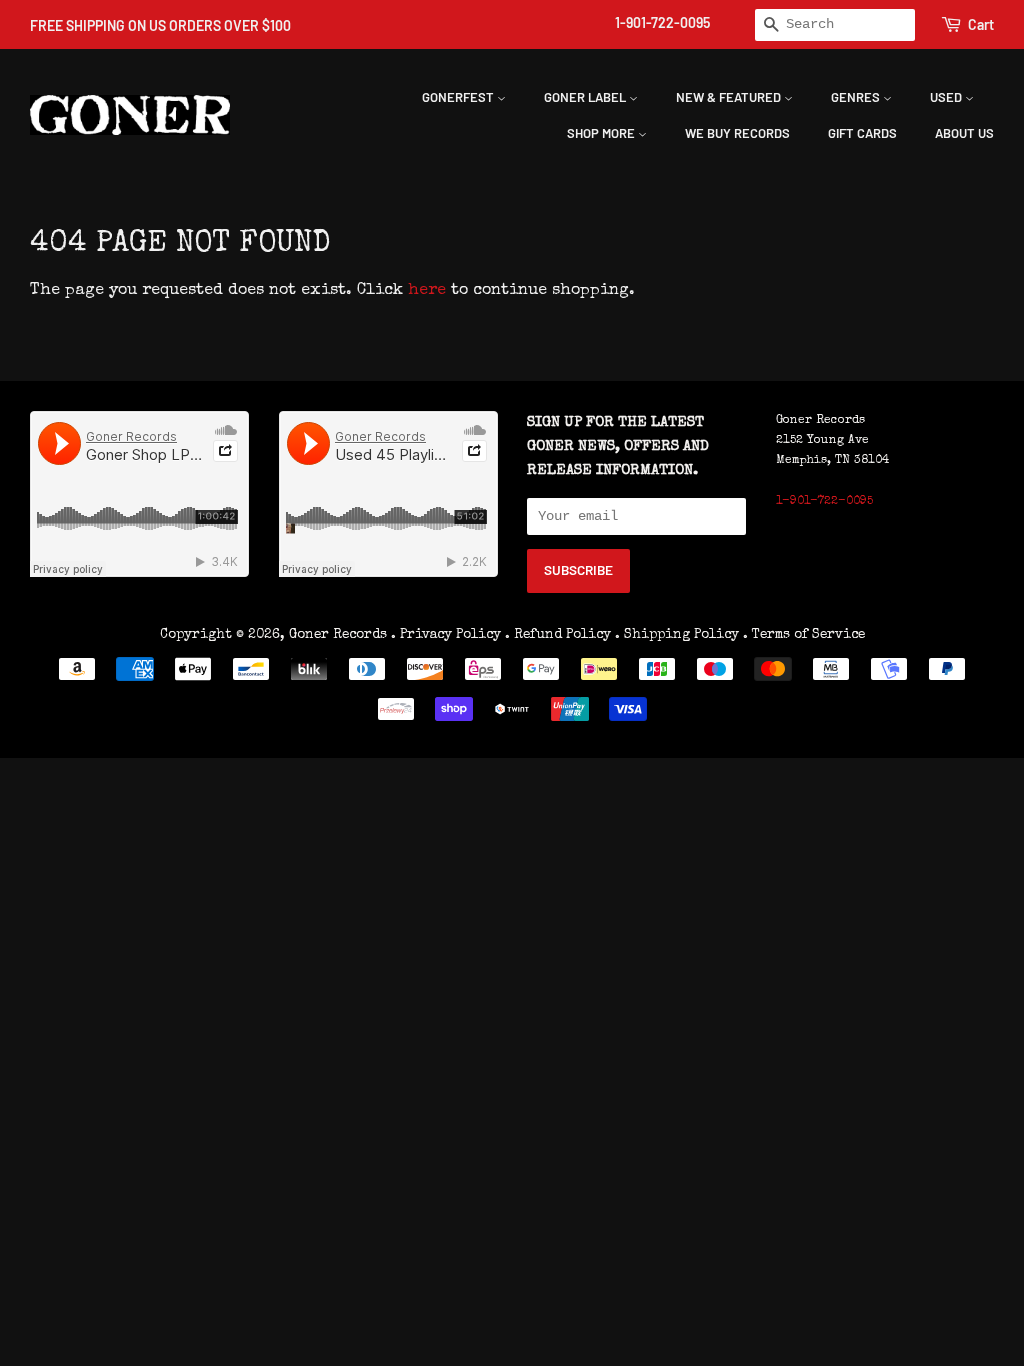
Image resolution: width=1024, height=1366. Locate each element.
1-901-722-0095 (662, 22)
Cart (981, 24)
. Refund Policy (558, 635)
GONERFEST (459, 97)
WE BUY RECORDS (737, 133)
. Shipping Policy (677, 635)
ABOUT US (964, 133)
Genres (857, 97)
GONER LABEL (586, 97)
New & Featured (730, 97)
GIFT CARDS (862, 133)
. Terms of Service (804, 635)
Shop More (602, 133)
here (427, 291)
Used (947, 97)
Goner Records (340, 635)
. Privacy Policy (446, 635)
